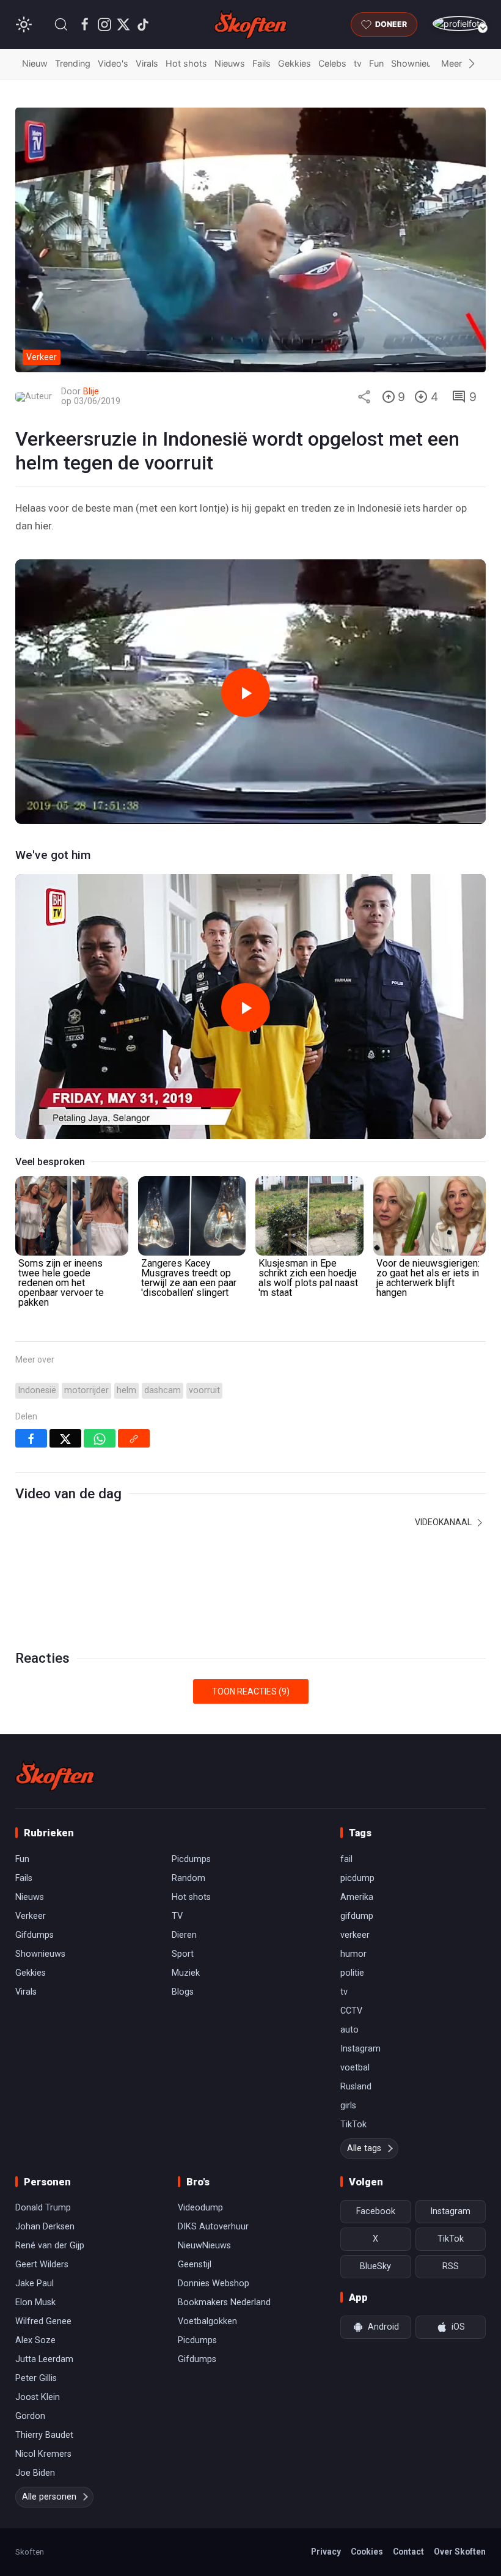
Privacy (326, 2552)
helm (126, 1390)
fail (346, 1859)
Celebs (332, 63)
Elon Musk (35, 2302)
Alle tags (364, 2148)
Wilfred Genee (43, 2321)
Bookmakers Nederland (224, 2302)
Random (188, 1878)
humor (353, 1954)
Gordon (30, 2416)
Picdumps (191, 1859)
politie (352, 1973)
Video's (113, 63)
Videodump (200, 2208)
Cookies (367, 2552)
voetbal (355, 2068)
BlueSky (375, 2266)
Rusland (356, 2087)
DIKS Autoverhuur (213, 2227)
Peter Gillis (36, 2378)
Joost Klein (38, 2397)
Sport (183, 1954)
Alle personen (49, 2497)
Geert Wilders (42, 2265)
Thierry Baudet (44, 2435)
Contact (408, 2552)
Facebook (376, 2211)
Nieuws (230, 63)
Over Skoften (460, 2552)
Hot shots (186, 63)
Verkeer (31, 1916)
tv (358, 63)
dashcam (163, 1390)
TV (177, 1916)
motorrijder (86, 1390)
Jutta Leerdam (44, 2359)
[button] (61, 24)
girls (348, 2106)
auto (349, 2030)
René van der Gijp (50, 2246)
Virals (147, 63)
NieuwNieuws (204, 2246)
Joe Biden (35, 2473)
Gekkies (294, 63)
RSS (451, 2266)
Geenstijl (195, 2265)
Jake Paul (35, 2283)
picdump (357, 1878)
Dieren (184, 1935)
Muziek (186, 1973)
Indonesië (37, 1390)
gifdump (357, 1916)
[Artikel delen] (364, 397)
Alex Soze (35, 2340)
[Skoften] (55, 1776)
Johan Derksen (45, 2227)
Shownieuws (417, 63)
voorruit (204, 1390)
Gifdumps (35, 1935)
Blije (91, 392)
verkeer (355, 1935)
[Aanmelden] (459, 24)
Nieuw (35, 63)
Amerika (357, 1897)
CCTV (351, 2011)
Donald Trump (43, 2208)
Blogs (183, 1992)
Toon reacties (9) (251, 1691)
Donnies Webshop (214, 2283)
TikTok (353, 2125)
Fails (261, 63)
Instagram (360, 2049)
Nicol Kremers (43, 2454)
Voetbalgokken (207, 2321)
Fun (376, 63)
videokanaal (444, 1522)
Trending (73, 63)
